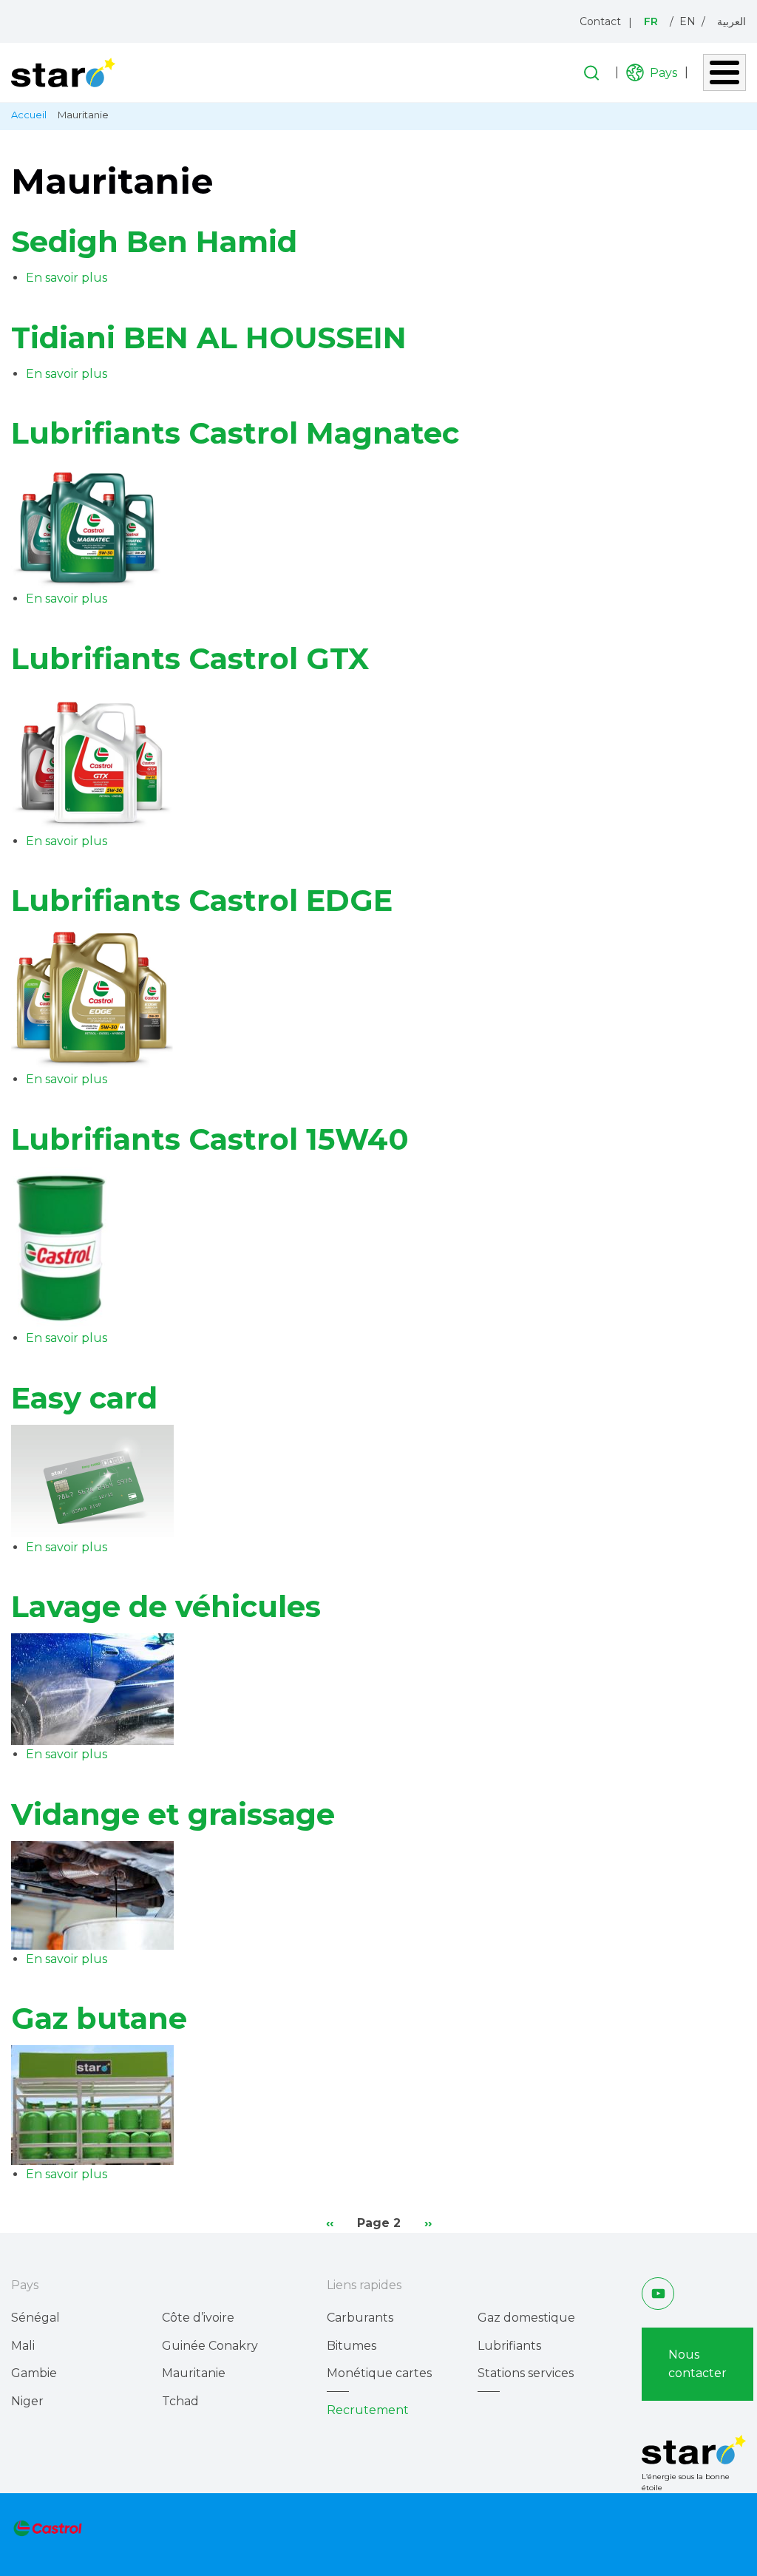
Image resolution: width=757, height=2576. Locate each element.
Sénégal (35, 2318)
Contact (600, 21)
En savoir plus (67, 278)
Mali (23, 2346)
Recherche (591, 73)
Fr (651, 21)
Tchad (180, 2401)
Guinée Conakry (210, 2346)
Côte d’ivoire (198, 2318)
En (688, 21)
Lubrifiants (509, 2346)
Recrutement (368, 2410)
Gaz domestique (526, 2318)
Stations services (526, 2373)
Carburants (360, 2318)
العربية (731, 21)
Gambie (34, 2373)
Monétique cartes (379, 2373)
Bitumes (352, 2346)
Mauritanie (194, 2373)
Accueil (29, 115)
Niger (27, 2401)
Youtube (658, 2293)
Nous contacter (697, 2364)
